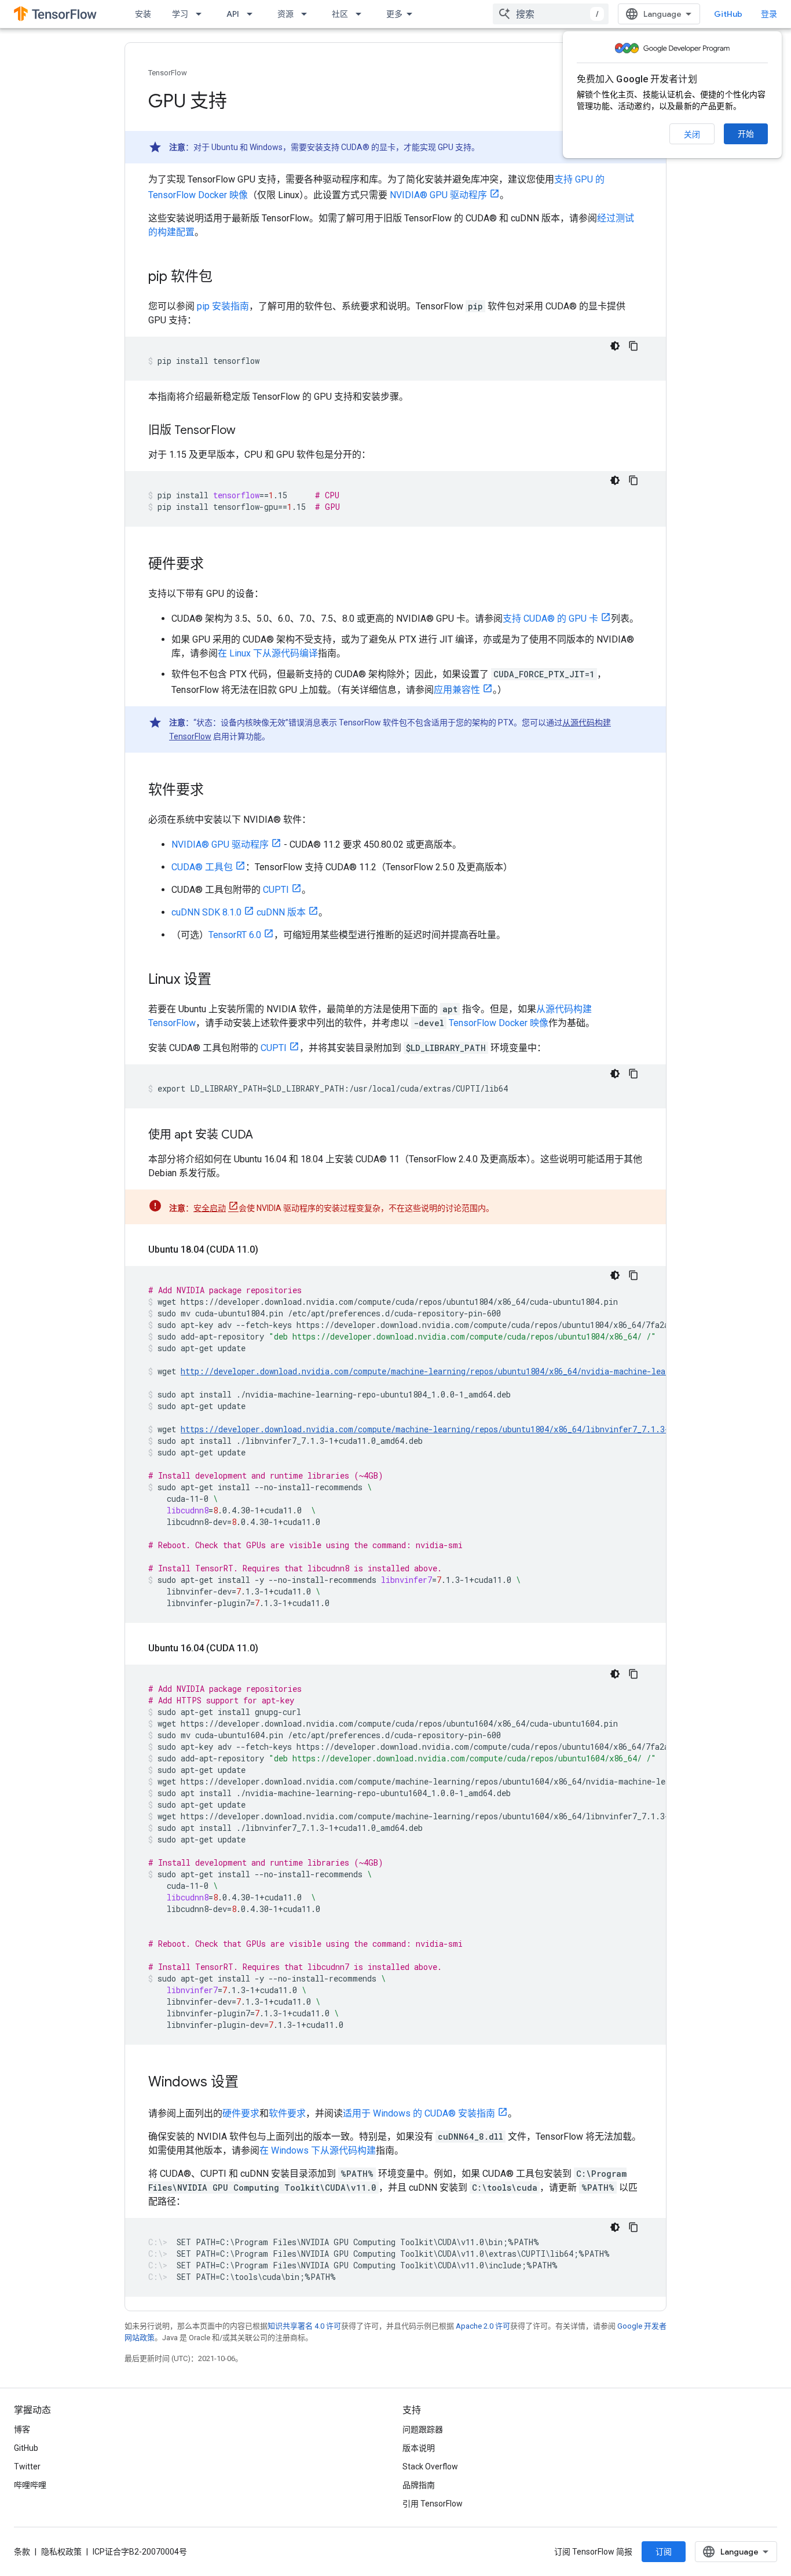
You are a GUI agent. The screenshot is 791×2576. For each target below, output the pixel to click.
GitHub (728, 14)
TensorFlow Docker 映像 (499, 1023)
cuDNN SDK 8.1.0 (206, 912)
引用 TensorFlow (433, 2504)
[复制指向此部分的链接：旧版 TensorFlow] (247, 431)
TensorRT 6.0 (235, 935)
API (233, 14)
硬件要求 (241, 2113)
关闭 (692, 134)
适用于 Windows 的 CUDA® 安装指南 (419, 2113)
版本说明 (419, 2448)
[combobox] (551, 14)
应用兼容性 (457, 690)
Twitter (27, 2466)
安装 (143, 14)
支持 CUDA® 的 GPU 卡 (550, 619)
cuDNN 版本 (281, 912)
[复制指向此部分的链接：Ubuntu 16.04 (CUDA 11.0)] (270, 1648)
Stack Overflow (430, 2466)
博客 (22, 2429)
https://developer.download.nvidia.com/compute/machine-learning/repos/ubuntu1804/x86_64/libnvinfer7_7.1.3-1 (427, 1429)
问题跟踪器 (423, 2429)
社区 (340, 14)
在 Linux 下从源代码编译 (268, 653)
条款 (22, 2552)
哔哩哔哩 (30, 2485)
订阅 (664, 2552)
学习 (180, 14)
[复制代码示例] (633, 346)
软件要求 (287, 2113)
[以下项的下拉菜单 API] (253, 14)
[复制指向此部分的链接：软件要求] (215, 791)
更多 (394, 14)
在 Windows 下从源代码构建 (318, 2150)
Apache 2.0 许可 (483, 2326)
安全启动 (210, 1208)
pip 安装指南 (223, 306)
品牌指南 (419, 2485)
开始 (746, 134)
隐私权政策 (61, 2552)
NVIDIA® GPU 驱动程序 (438, 195)
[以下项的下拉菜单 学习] (202, 14)
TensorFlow (168, 73)
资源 (285, 14)
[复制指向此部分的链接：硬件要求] (215, 565)
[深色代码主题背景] (615, 346)
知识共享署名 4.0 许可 (304, 2326)
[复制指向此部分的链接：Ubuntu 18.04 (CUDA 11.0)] (270, 1250)
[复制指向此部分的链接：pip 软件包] (224, 278)
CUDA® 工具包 (202, 867)
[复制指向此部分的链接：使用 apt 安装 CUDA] (265, 1136)
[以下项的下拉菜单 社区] (362, 14)
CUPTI (276, 890)
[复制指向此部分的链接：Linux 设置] (223, 980)
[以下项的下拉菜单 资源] (307, 14)
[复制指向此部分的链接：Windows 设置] (250, 2083)
